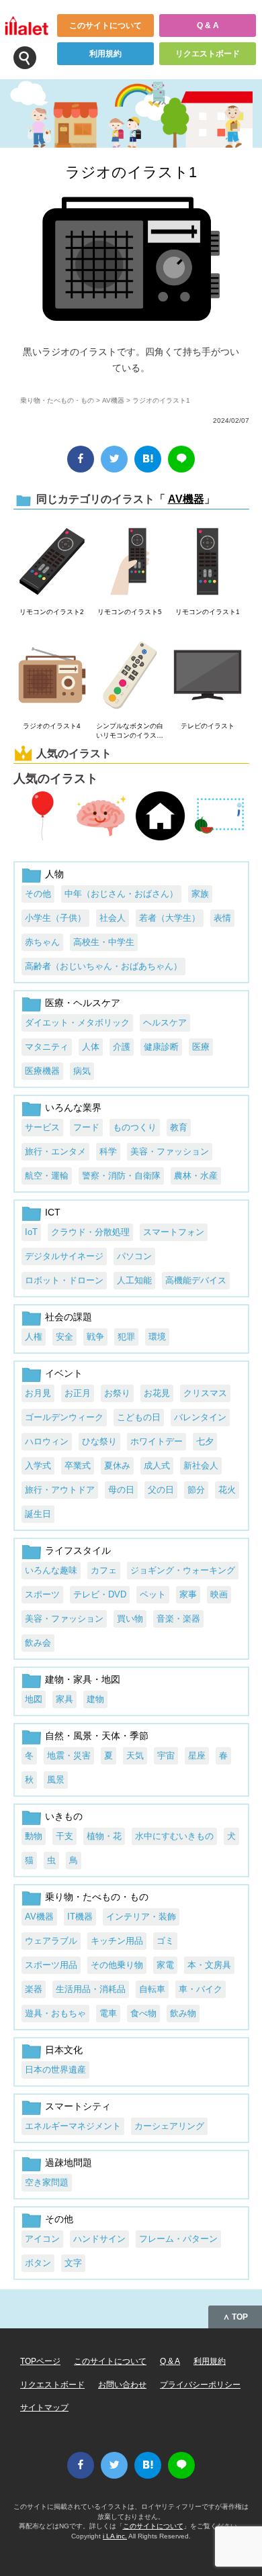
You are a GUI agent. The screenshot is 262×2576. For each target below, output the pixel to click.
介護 (122, 1047)
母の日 (121, 1490)
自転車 (152, 1989)
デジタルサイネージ (64, 1256)
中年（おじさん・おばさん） (121, 894)
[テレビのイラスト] (207, 676)
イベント (64, 1373)
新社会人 (201, 1466)
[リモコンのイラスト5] (130, 562)
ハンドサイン (99, 2239)
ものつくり (135, 1127)
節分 (196, 1490)
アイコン (42, 2239)
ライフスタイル (78, 1550)
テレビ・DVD (100, 1594)
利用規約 (105, 54)
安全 (64, 1337)
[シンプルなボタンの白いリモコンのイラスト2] (130, 676)
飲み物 (183, 2013)
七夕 (205, 1441)
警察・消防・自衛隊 (121, 1176)
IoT (31, 1232)
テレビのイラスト (208, 726)
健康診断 (161, 1047)
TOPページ (40, 2361)
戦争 (95, 1337)
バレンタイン (200, 1417)
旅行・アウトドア (60, 1490)
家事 (188, 1594)
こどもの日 (139, 1417)
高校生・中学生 (104, 942)
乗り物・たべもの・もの (57, 400)
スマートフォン (174, 1232)
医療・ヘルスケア (83, 1003)
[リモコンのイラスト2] (52, 562)
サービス (42, 1127)
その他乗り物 (117, 1965)
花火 (227, 1490)
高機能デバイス (196, 1280)
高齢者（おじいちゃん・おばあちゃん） (103, 966)
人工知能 (134, 1280)
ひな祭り (99, 1441)
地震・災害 (69, 1755)
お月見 (38, 1393)
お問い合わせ (122, 2385)
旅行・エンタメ (55, 1151)
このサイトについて (105, 26)
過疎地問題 (69, 2163)
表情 (222, 918)
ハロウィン (47, 1441)
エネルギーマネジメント (73, 2126)
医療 (201, 1047)
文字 (73, 2263)
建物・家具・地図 (83, 1679)
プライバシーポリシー (200, 2385)
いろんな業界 (73, 1107)
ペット (153, 1594)
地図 (34, 1699)
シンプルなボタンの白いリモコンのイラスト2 (130, 731)
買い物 (130, 1619)
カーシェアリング (169, 2126)
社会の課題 (69, 1317)
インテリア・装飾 (141, 1917)
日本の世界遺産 (55, 2070)
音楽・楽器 (178, 1619)
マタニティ (47, 1047)
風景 (56, 1780)
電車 (108, 2013)
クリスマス (205, 1393)
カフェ (104, 1570)
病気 (82, 1071)
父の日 (161, 1490)
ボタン (38, 2263)
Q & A (208, 26)
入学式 (38, 1466)
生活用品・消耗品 (91, 1989)
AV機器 (113, 400)
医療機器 (42, 1071)
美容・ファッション (170, 1151)
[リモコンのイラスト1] (207, 562)
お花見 (157, 1393)
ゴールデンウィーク (64, 1417)
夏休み (117, 1466)
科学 (108, 1151)
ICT (53, 1212)
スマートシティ (78, 2106)
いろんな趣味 (51, 1570)
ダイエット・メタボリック (77, 1023)
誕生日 (38, 1514)
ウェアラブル (51, 1941)
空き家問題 (47, 2182)
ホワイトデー (157, 1441)
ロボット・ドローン (64, 1280)
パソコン (134, 1256)
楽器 (34, 1989)
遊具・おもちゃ (55, 2013)
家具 (64, 1699)
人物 (54, 874)
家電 (165, 1965)
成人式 (157, 1466)
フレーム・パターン (178, 2239)
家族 (200, 894)
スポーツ (42, 1594)
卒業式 (78, 1466)
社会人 (113, 918)
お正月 (78, 1393)
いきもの (64, 1816)
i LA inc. (115, 2536)
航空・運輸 (47, 1176)
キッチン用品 (117, 1941)
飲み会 (38, 1643)
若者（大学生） (170, 918)
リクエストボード (208, 54)
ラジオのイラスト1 (131, 172)
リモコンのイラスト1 (208, 612)
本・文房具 (209, 1965)
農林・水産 (196, 1176)
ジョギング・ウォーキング (183, 1570)
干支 (64, 1836)
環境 (157, 1337)
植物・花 (104, 1836)
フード (86, 1127)
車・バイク (201, 1989)
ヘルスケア (165, 1023)
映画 (219, 1594)
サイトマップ (44, 2408)
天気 (135, 1755)
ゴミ (165, 1941)
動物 (34, 1836)
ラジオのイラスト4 (52, 726)
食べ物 (143, 2013)
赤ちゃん (42, 942)
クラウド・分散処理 (90, 1232)
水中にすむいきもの (174, 1836)
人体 (91, 1047)
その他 (38, 894)
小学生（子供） (55, 918)
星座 (197, 1755)
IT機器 (80, 1917)
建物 (95, 1699)
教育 (179, 1127)
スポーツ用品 (51, 1965)
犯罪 (126, 1337)
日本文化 (64, 2050)
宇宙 (166, 1755)
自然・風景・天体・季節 (97, 1736)
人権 (34, 1337)
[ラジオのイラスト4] (52, 676)
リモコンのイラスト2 (52, 612)
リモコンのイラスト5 (130, 612)
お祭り (117, 1393)
